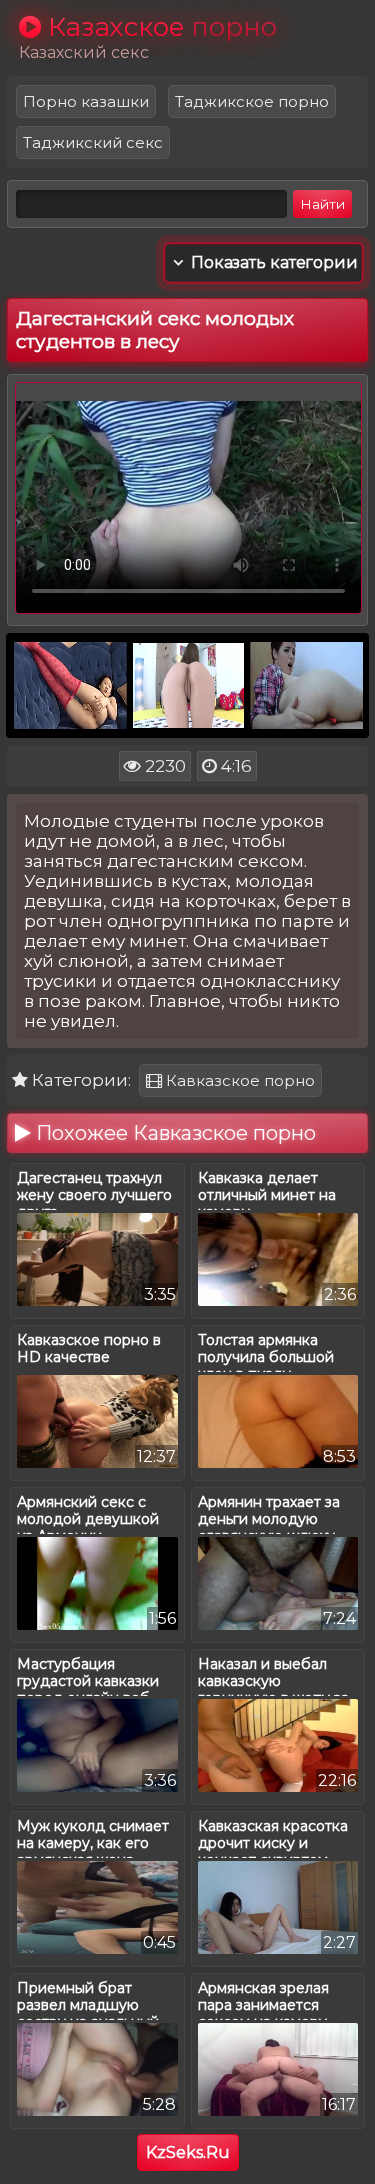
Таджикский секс (93, 142)
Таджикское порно (252, 101)
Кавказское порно (238, 1080)
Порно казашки (86, 101)
